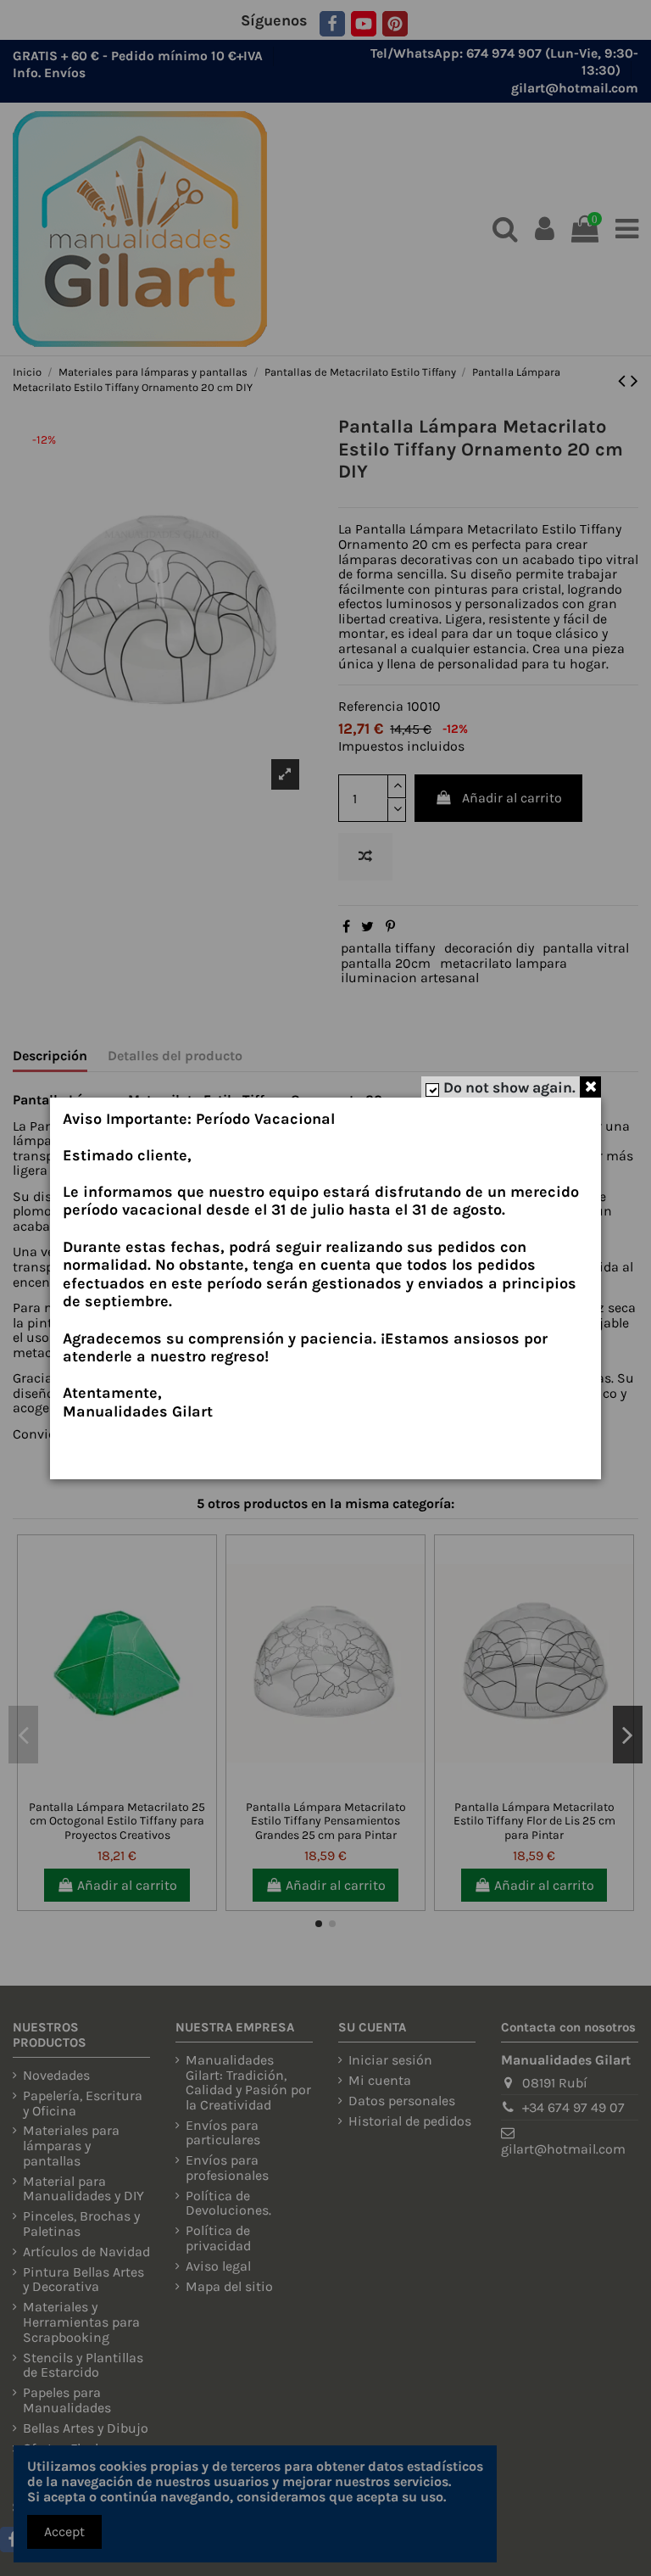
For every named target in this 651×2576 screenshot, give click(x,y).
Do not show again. (509, 1087)
